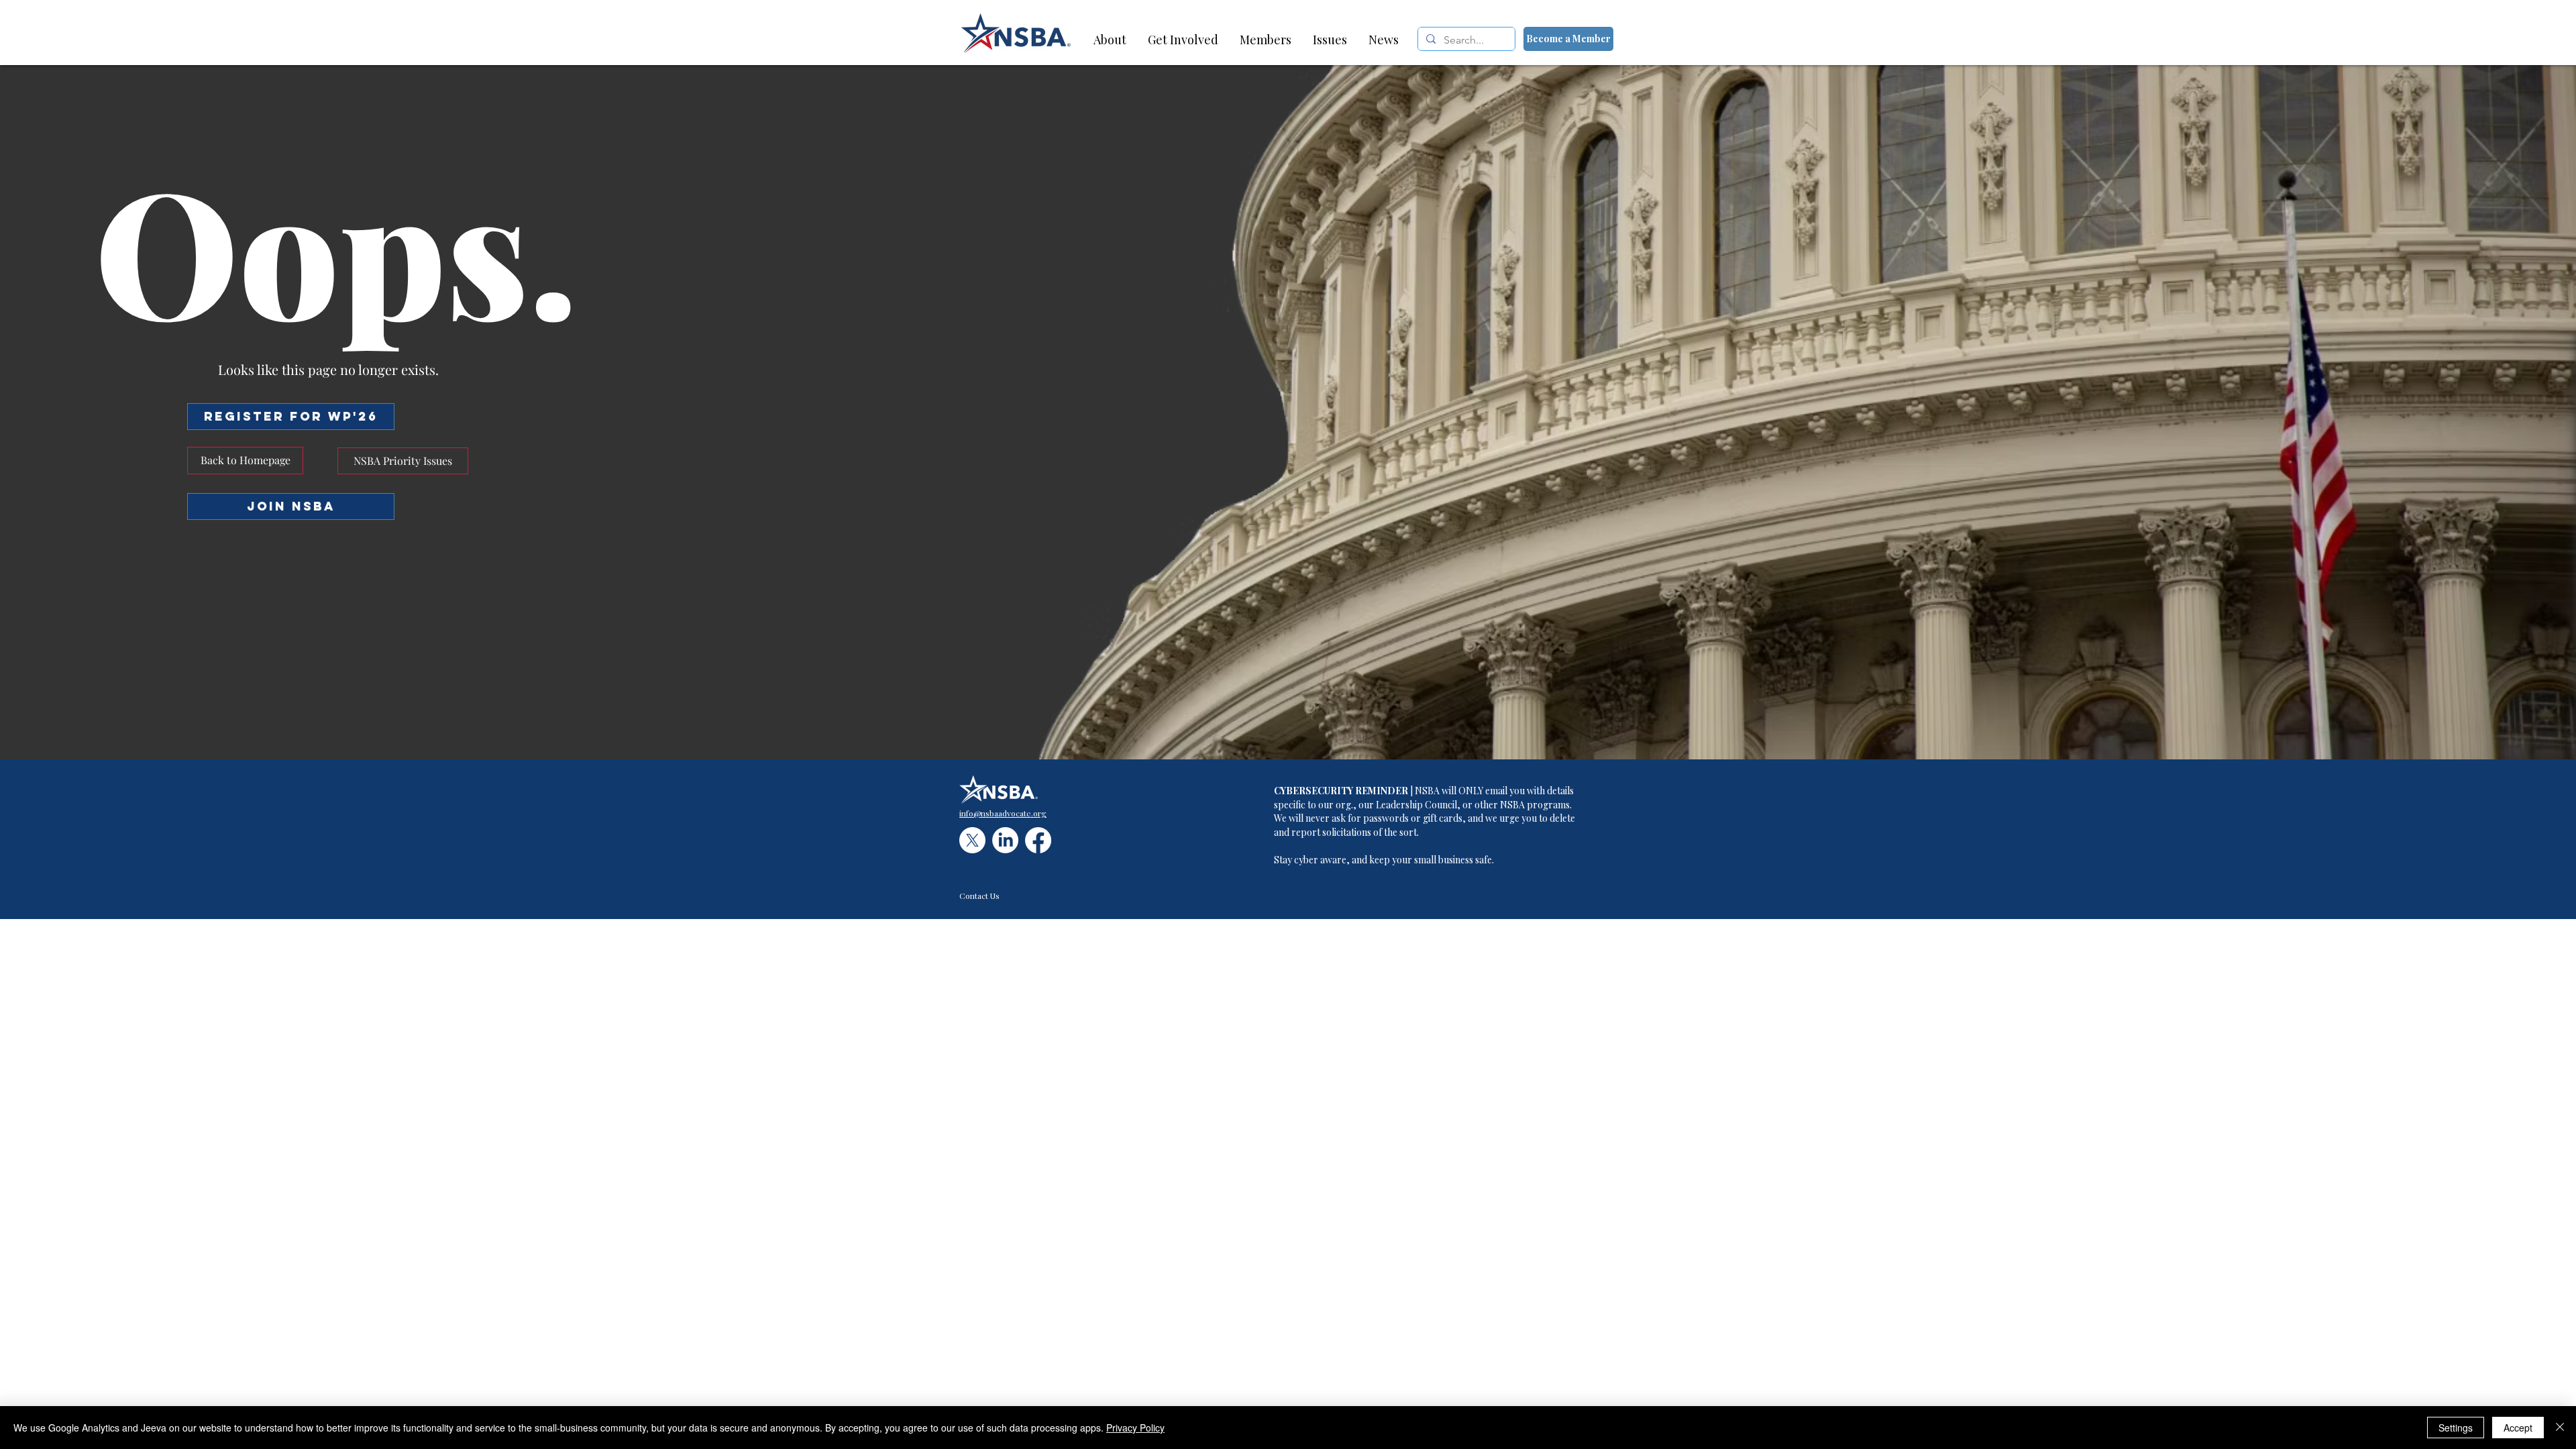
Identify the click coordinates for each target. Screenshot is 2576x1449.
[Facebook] (1038, 840)
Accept (2518, 1428)
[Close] (2560, 1428)
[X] (972, 840)
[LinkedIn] (1005, 840)
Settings (2456, 1428)
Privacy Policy (1135, 1428)
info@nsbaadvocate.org (1003, 813)
